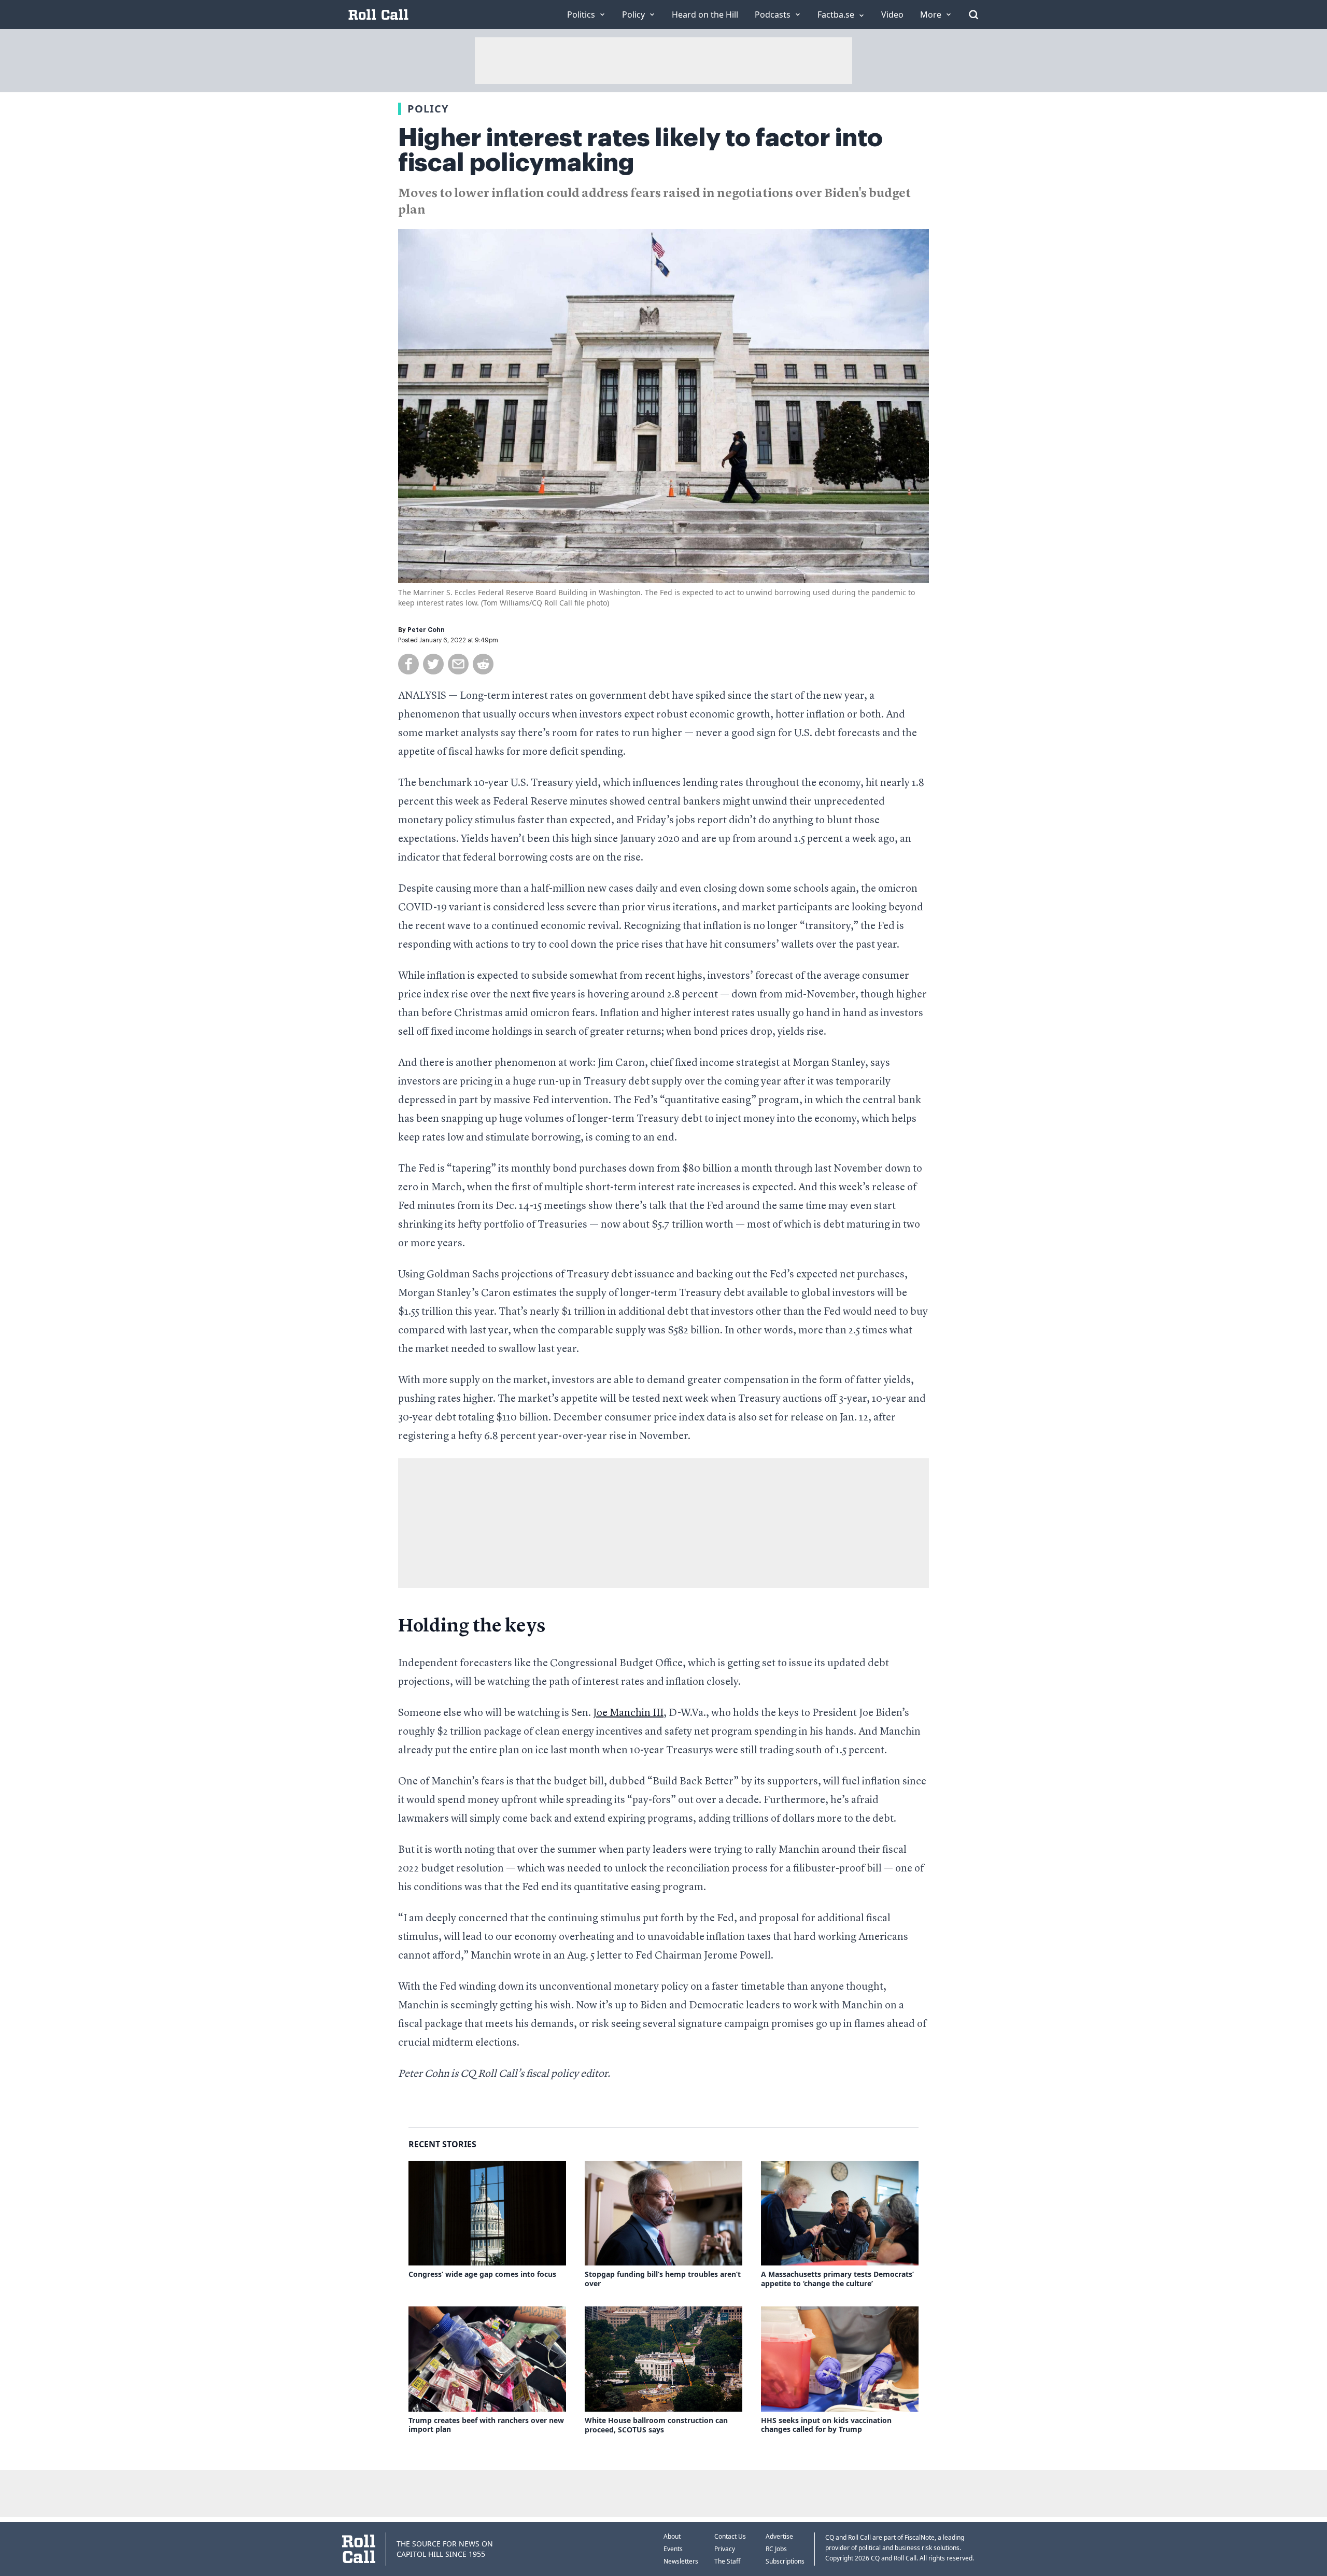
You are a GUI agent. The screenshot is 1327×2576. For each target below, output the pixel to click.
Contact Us (730, 2536)
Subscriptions (785, 2561)
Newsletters (681, 2561)
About (672, 2536)
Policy (428, 109)
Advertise (779, 2536)
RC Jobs (776, 2549)
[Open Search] (973, 15)
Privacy (725, 2549)
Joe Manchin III (628, 1713)
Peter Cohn (426, 630)
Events (673, 2549)
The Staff (727, 2561)
